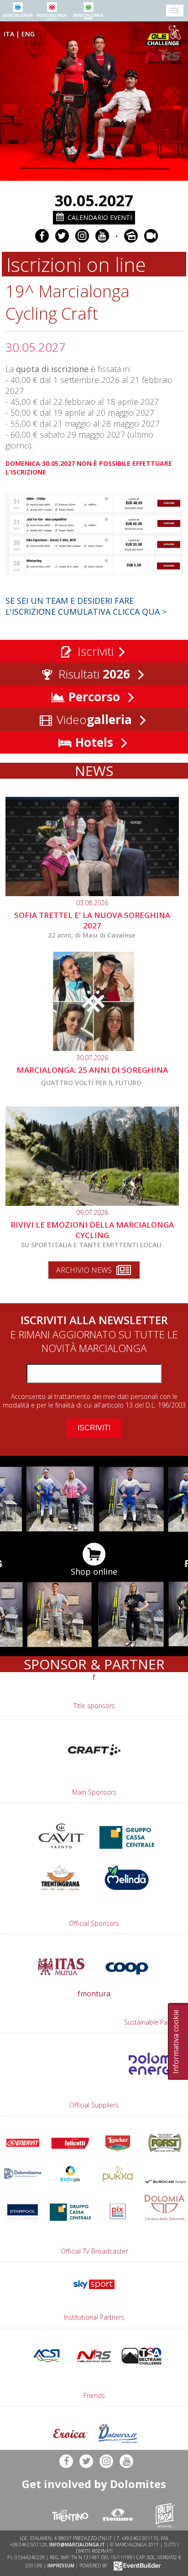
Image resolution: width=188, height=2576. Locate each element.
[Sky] (94, 2291)
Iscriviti (94, 651)
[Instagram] (82, 236)
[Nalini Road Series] (164, 56)
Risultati (93, 674)
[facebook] (42, 236)
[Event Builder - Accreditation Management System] (136, 2566)
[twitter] (62, 236)
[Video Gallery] (151, 236)
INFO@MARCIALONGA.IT (77, 2545)
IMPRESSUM (61, 2566)
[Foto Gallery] (131, 236)
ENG (28, 34)
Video (93, 719)
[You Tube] (102, 236)
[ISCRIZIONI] (94, 574)
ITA (9, 34)
